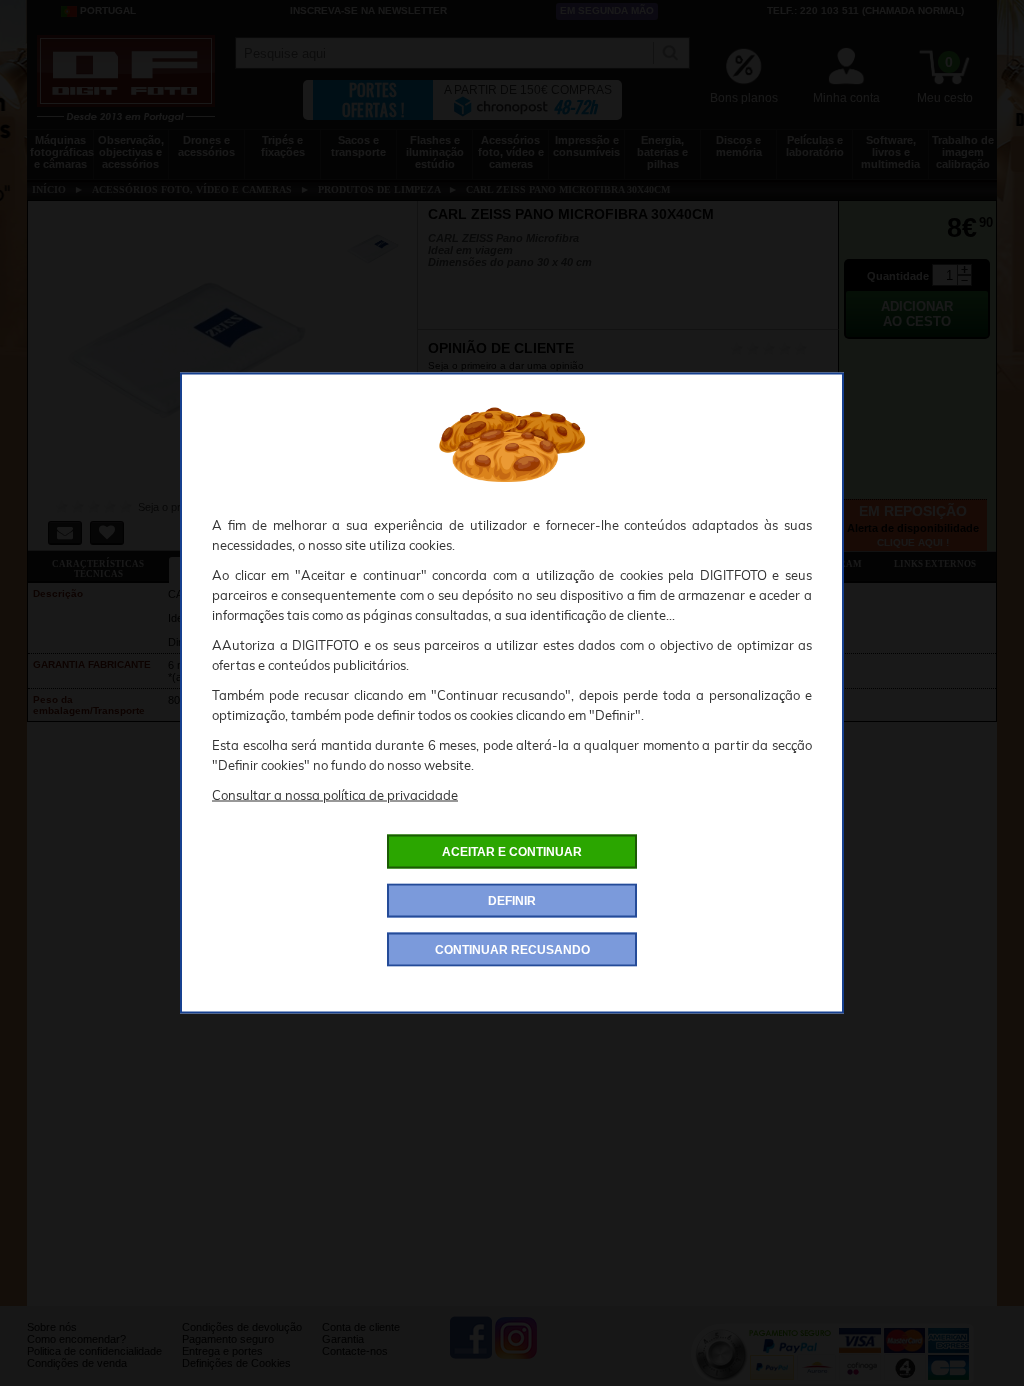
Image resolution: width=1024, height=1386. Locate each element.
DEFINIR (512, 901)
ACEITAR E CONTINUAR (512, 852)
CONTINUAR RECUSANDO (512, 950)
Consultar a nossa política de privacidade (335, 795)
